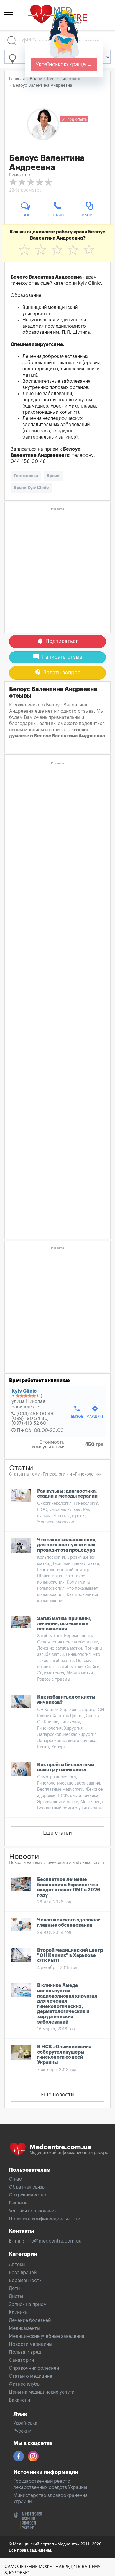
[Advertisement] (57, 570)
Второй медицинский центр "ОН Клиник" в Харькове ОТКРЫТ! (70, 1956)
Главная (17, 79)
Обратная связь (27, 2187)
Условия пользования (33, 2211)
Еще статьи (57, 1833)
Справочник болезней (34, 2368)
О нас (15, 2179)
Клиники (18, 2312)
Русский (22, 2431)
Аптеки (17, 2265)
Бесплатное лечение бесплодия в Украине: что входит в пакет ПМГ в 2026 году (69, 1887)
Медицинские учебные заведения (46, 2336)
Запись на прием (28, 2305)
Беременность (25, 2281)
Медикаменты (24, 2328)
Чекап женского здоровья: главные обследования (69, 1923)
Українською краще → (64, 64)
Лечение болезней (30, 2320)
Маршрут (95, 1412)
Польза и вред (25, 2352)
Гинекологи (26, 476)
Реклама (18, 2203)
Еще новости (57, 2095)
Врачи (53, 476)
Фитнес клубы (25, 2384)
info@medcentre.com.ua (54, 2241)
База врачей (23, 2273)
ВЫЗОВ (77, 1412)
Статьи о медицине (31, 2376)
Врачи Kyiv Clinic (31, 488)
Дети (14, 2289)
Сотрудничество (28, 2195)
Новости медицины (31, 2344)
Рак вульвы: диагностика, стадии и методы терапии (67, 1494)
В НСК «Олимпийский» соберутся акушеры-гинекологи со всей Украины (64, 2055)
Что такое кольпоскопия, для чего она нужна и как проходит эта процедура (67, 1545)
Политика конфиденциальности (45, 2219)
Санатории (21, 2360)
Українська (25, 2423)
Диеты (16, 2297)
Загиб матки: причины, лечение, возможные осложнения (64, 1624)
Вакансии (19, 2400)
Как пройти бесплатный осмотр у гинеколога (66, 1767)
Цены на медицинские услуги (42, 2392)
